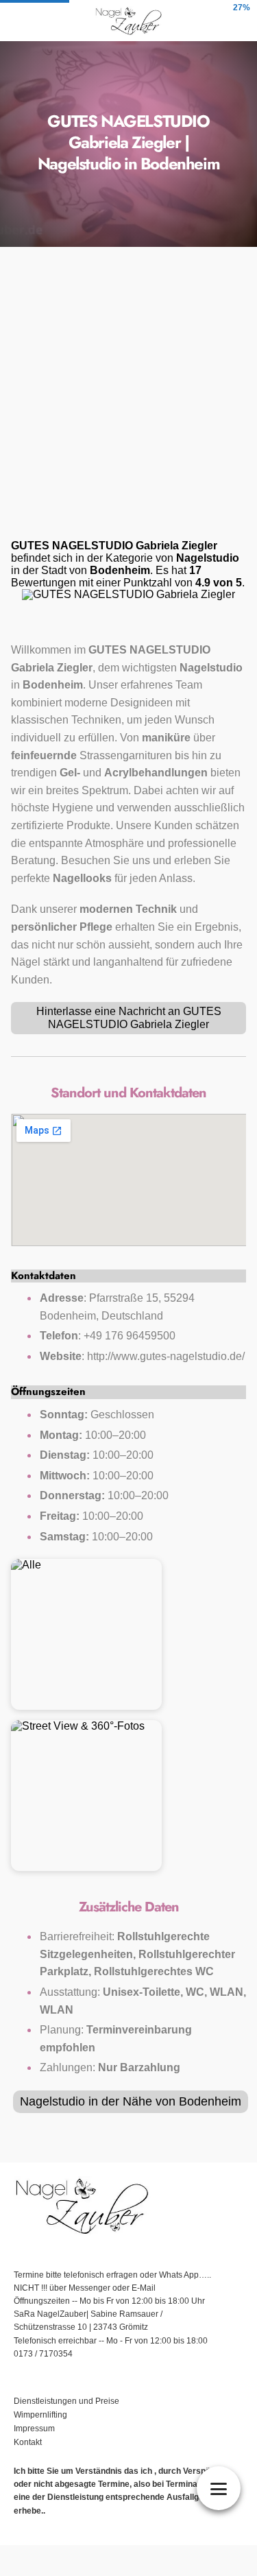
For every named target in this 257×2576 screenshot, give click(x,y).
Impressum (35, 2429)
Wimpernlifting (40, 2415)
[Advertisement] (128, 397)
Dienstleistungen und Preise (66, 2401)
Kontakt (28, 2442)
